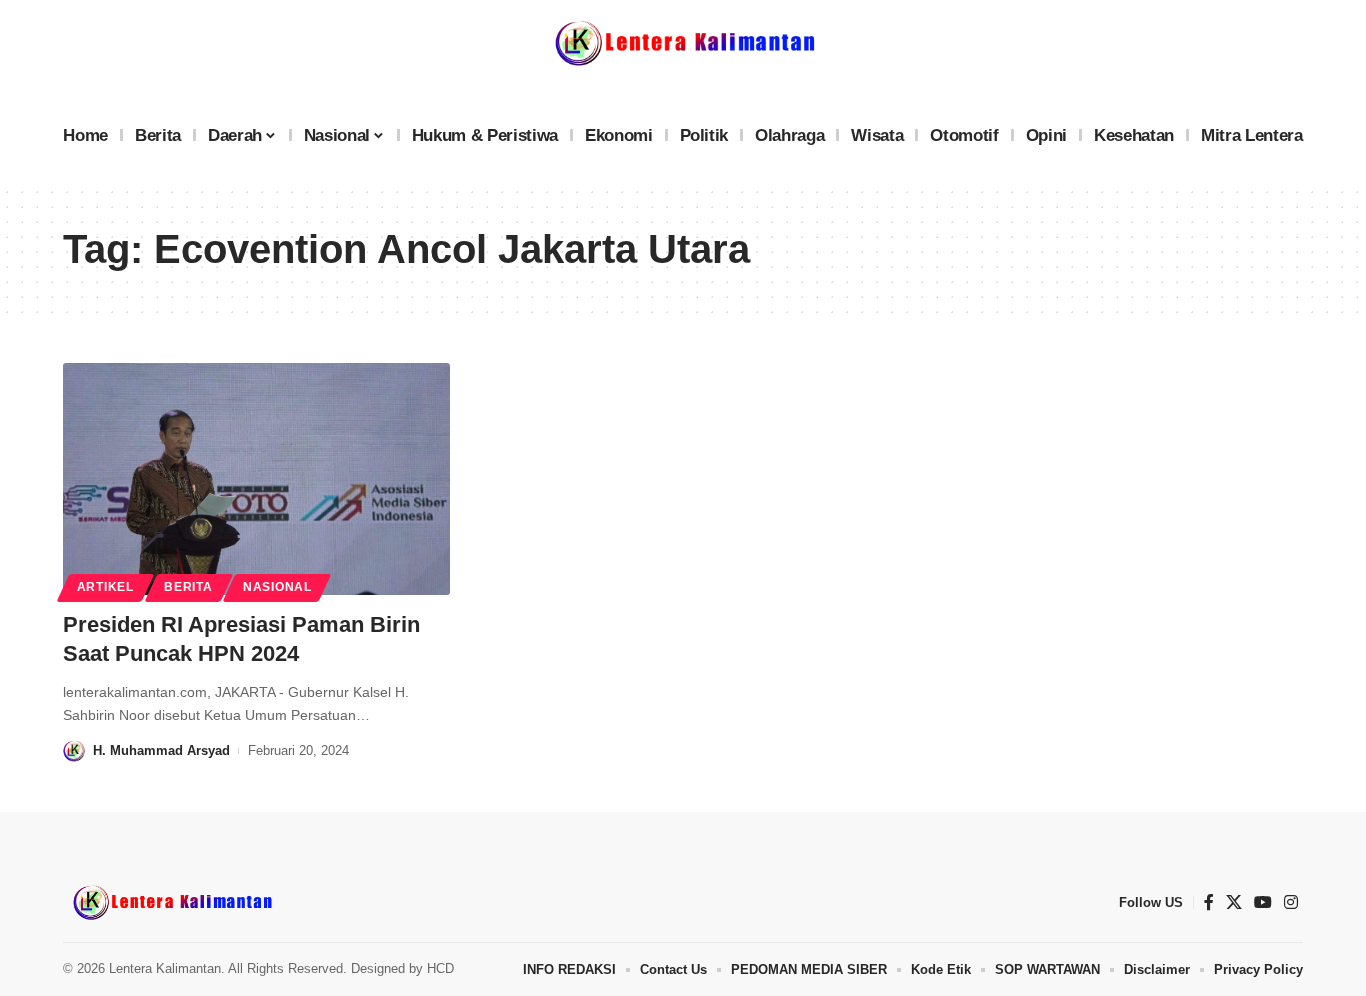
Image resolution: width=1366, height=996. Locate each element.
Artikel (105, 587)
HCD (440, 968)
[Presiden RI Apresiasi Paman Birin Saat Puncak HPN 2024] (256, 479)
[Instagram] (1291, 902)
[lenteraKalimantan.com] (171, 902)
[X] (1234, 902)
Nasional (277, 587)
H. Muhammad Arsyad (161, 750)
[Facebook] (1209, 902)
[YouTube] (1263, 902)
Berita (188, 587)
